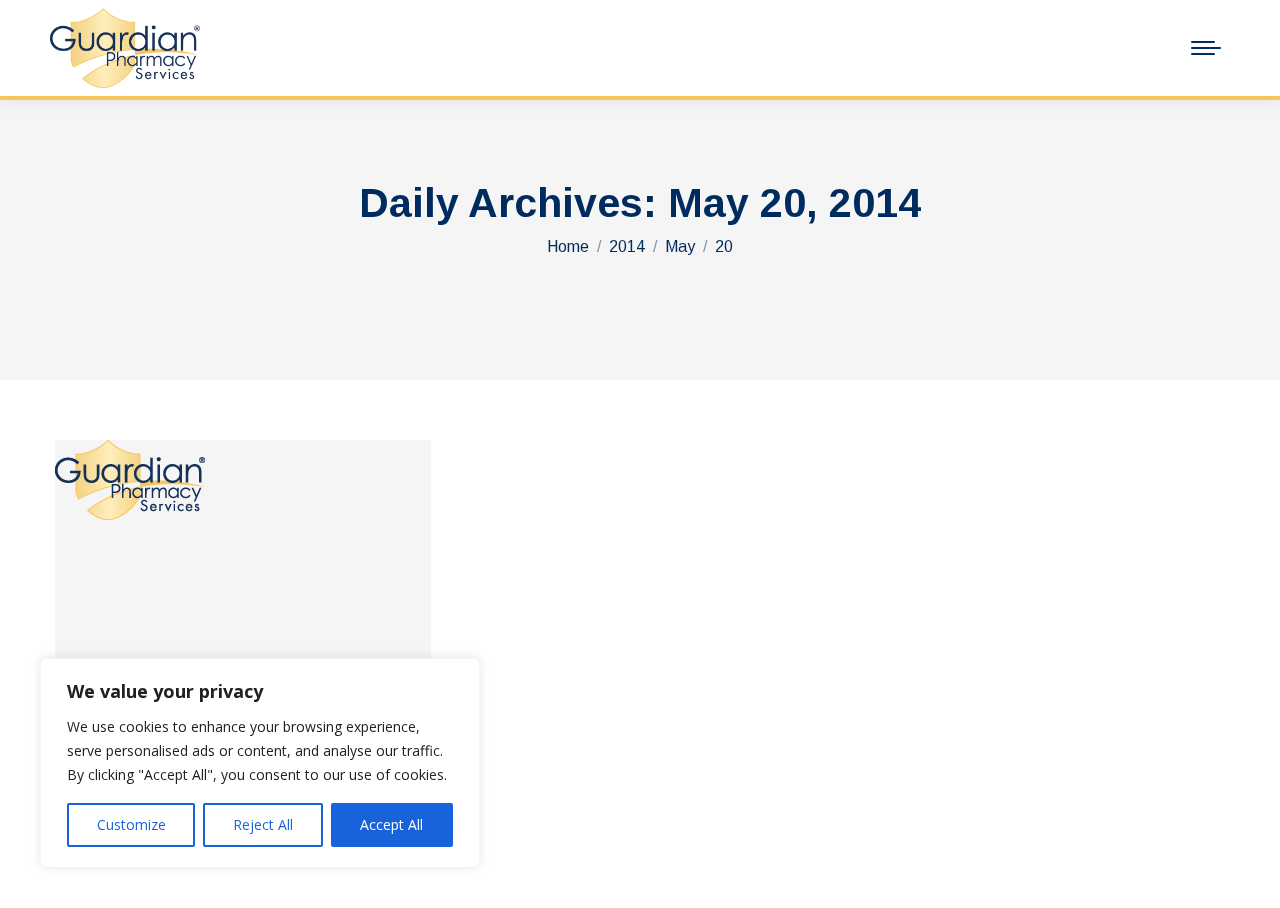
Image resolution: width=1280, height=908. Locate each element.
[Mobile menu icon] (1206, 48)
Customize (131, 824)
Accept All (391, 824)
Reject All (263, 824)
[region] (260, 763)
